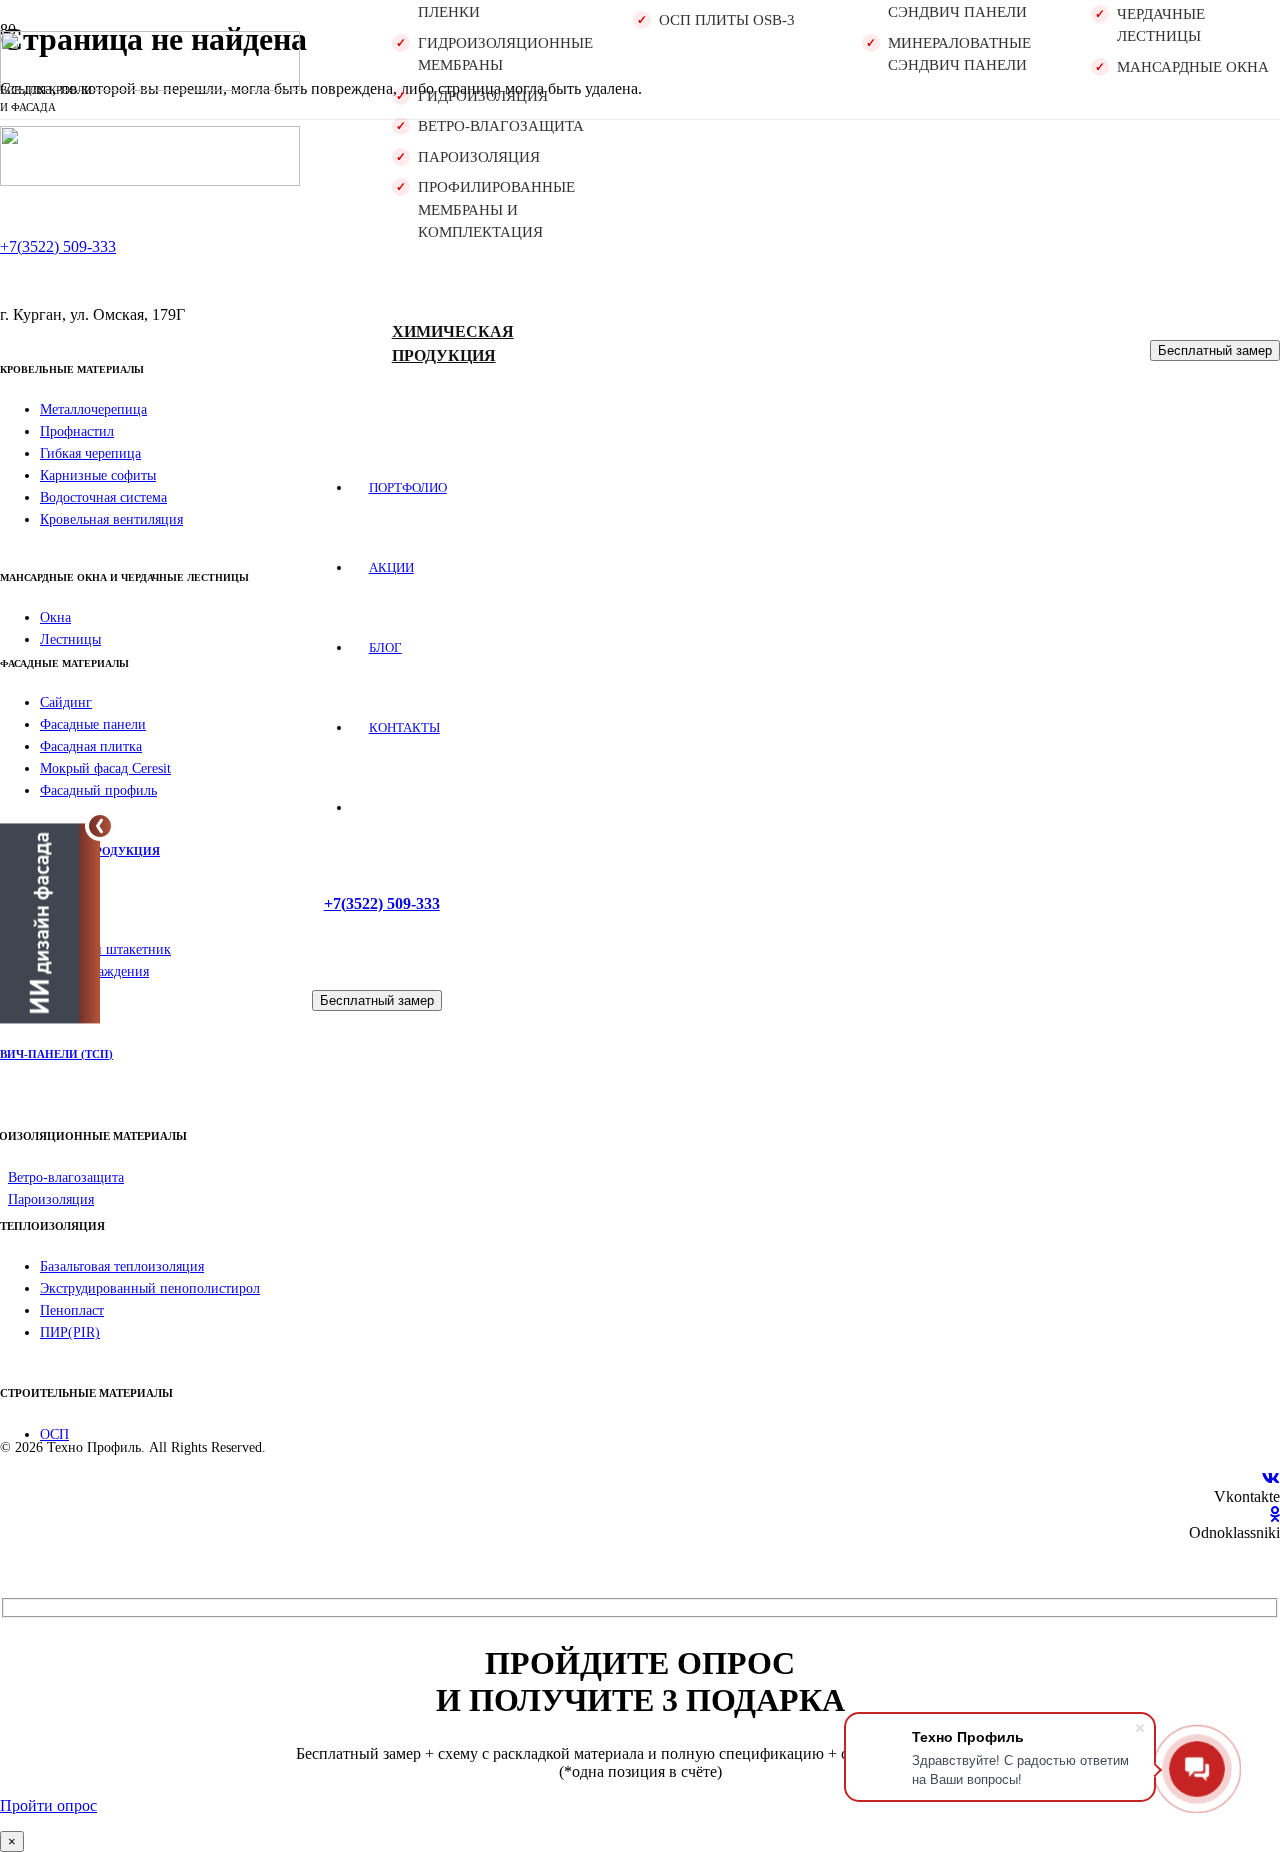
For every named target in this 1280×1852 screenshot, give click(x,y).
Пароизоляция (479, 157)
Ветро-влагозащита (501, 126)
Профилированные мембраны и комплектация (496, 209)
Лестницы (70, 639)
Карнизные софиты (98, 475)
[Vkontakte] (1271, 1478)
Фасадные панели (93, 724)
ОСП (54, 1434)
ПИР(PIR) (70, 1332)
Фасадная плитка (91, 746)
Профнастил (77, 431)
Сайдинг (66, 702)
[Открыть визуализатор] (50, 925)
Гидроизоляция (483, 96)
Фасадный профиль (98, 790)
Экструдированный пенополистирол (150, 1288)
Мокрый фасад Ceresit (105, 768)
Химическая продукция (453, 343)
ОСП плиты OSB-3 (727, 20)
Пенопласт (72, 1310)
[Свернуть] (100, 826)
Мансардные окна (1193, 67)
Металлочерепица (93, 409)
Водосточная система (103, 497)
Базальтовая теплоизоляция (122, 1266)
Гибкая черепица (90, 453)
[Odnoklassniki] (1275, 1514)
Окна (55, 617)
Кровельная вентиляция (111, 519)
